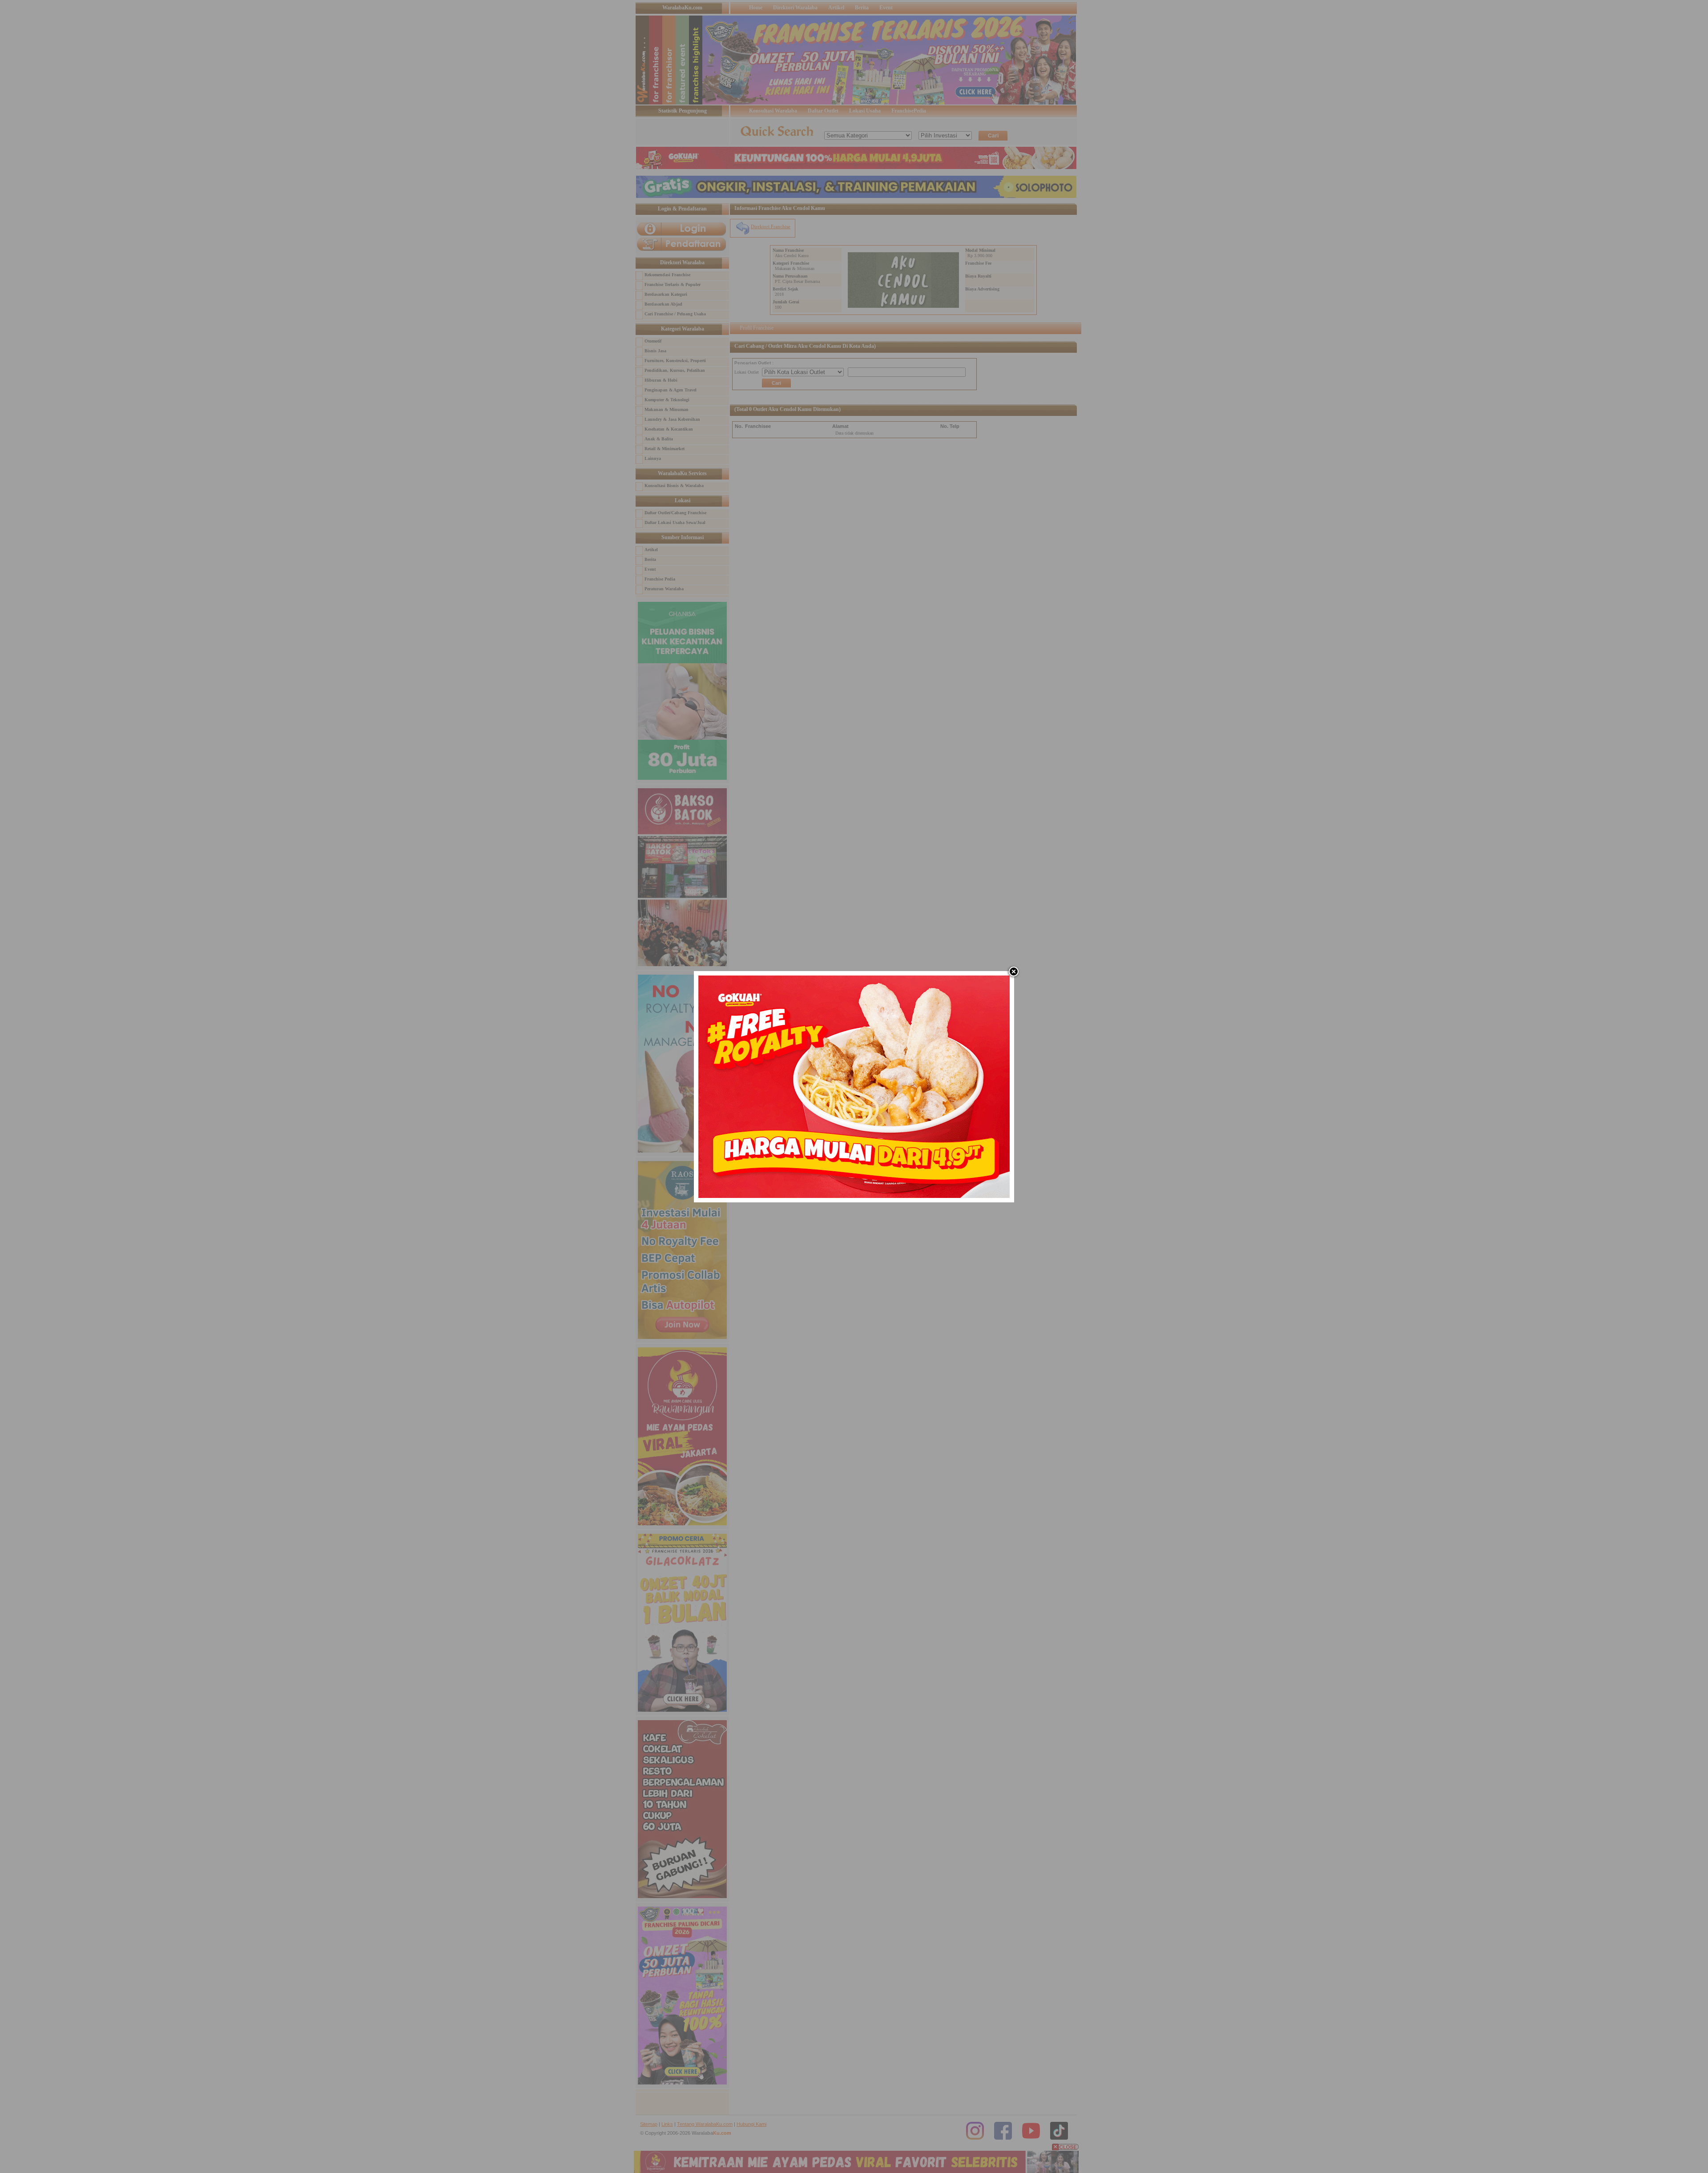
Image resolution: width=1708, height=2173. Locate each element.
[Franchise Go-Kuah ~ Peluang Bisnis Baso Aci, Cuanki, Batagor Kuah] (854, 1196)
